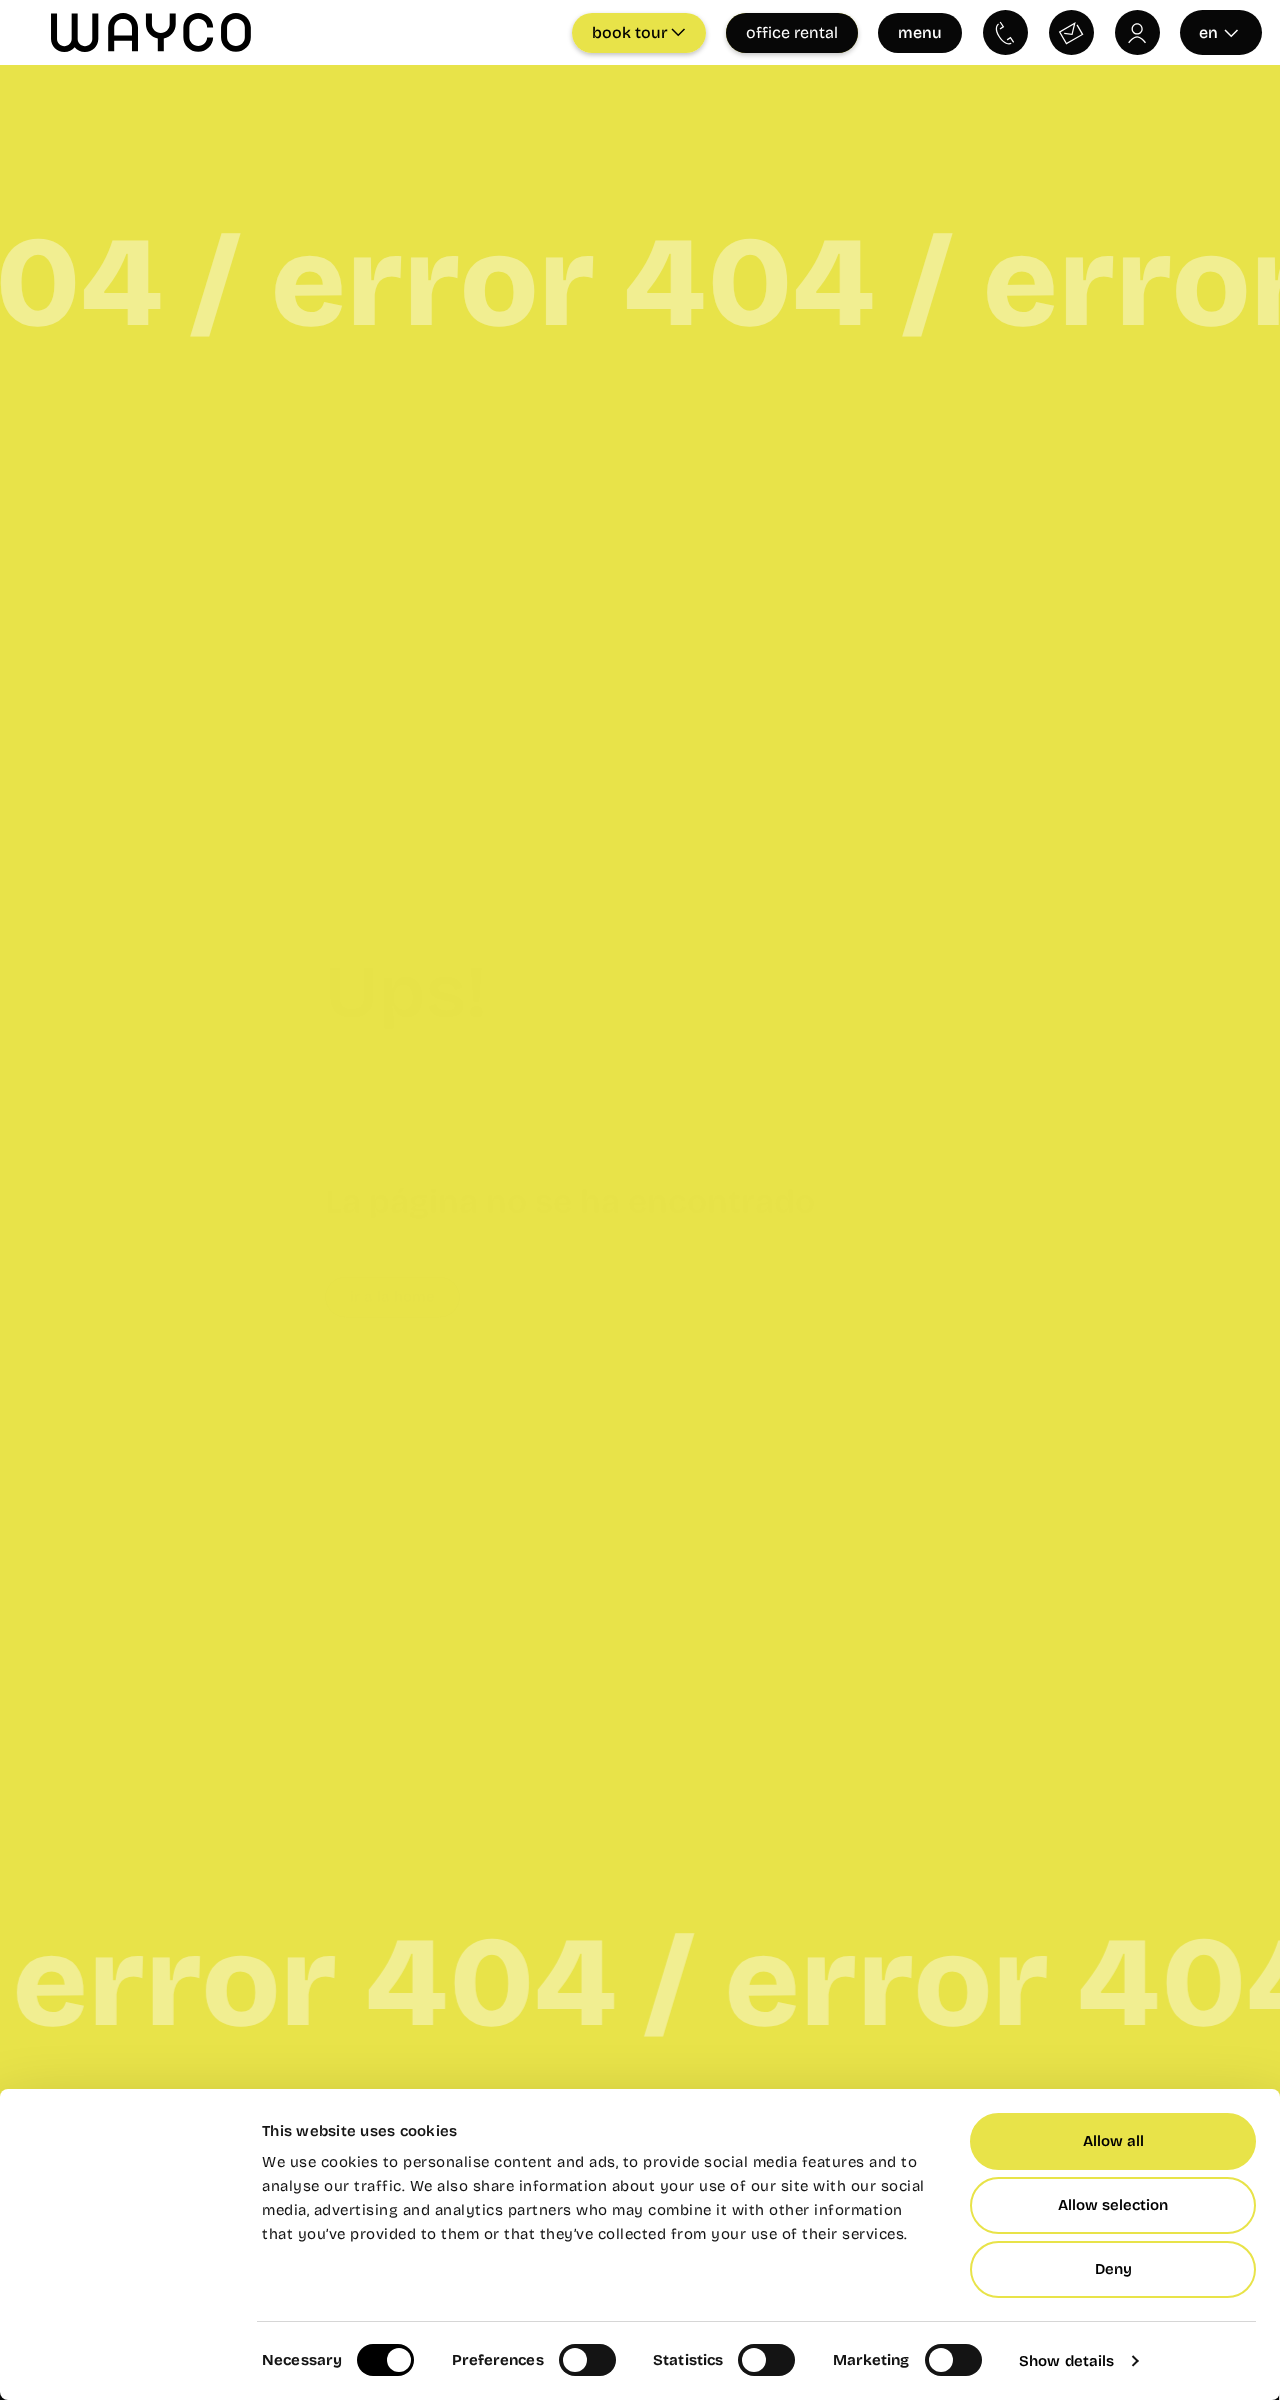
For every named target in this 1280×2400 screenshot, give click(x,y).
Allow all (1113, 2141)
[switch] (587, 2360)
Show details (1066, 2361)
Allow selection (1113, 2205)
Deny (1113, 2269)
